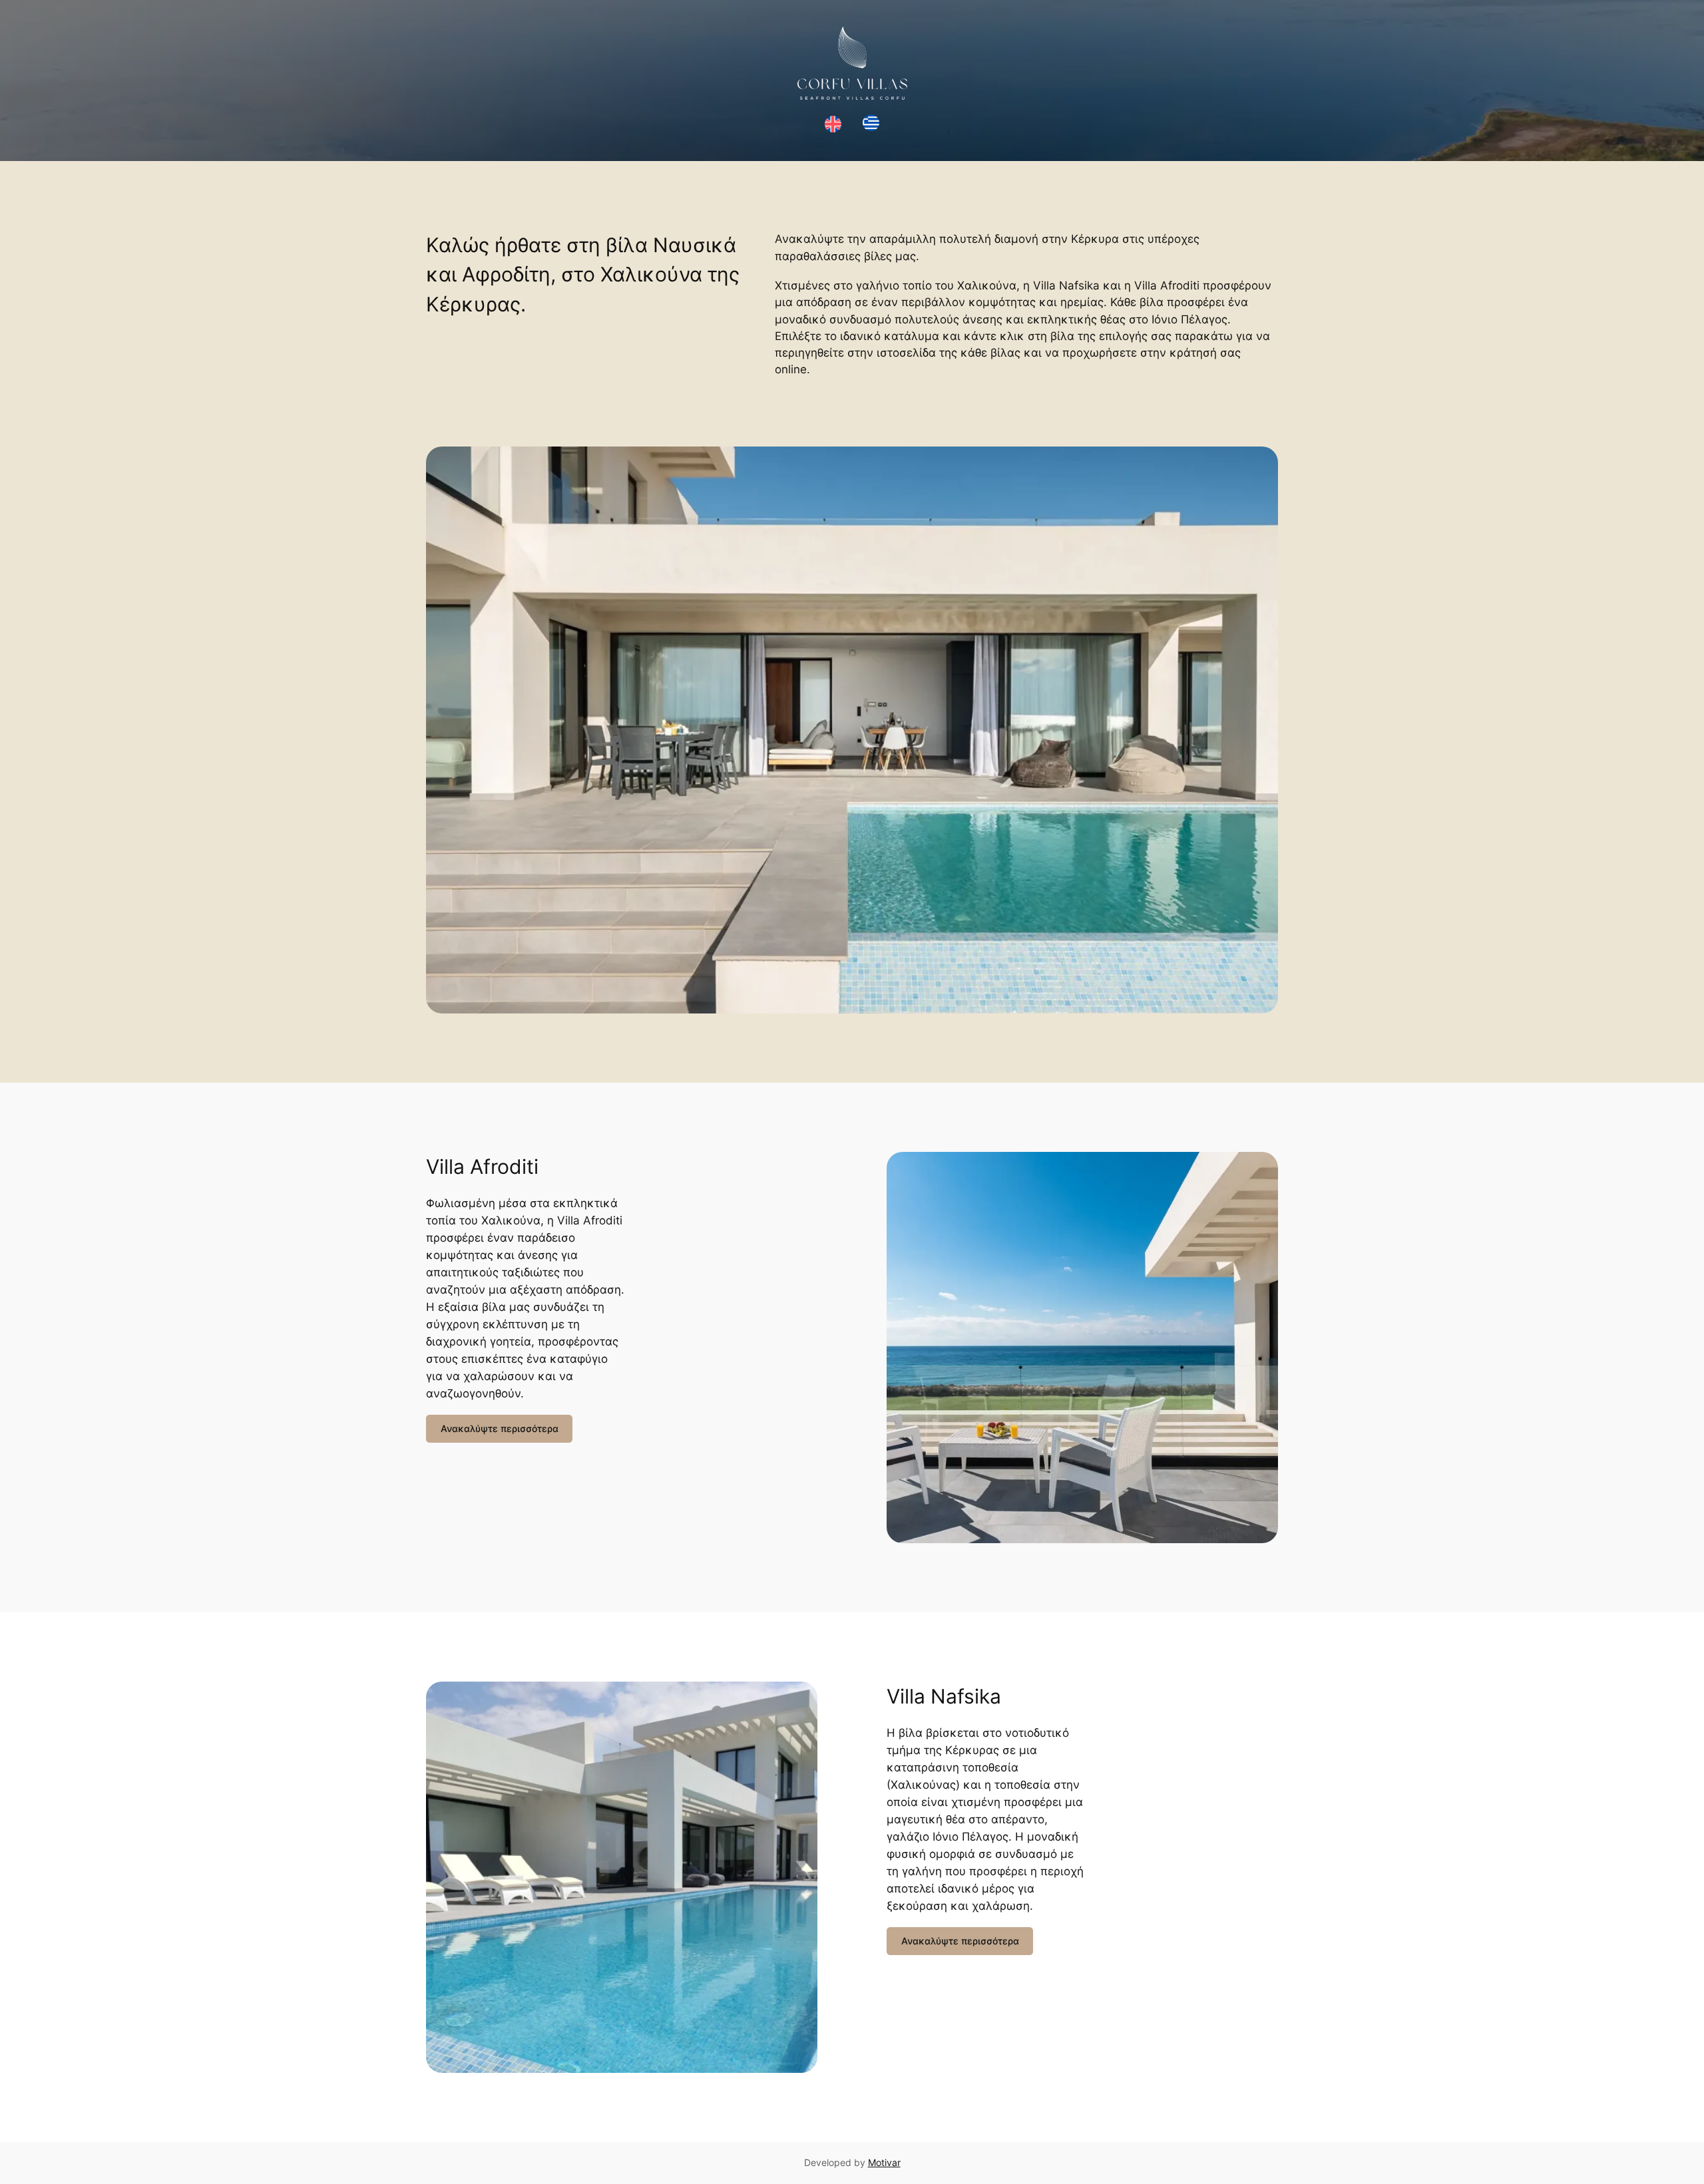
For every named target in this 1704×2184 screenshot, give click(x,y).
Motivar (884, 2162)
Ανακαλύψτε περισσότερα (500, 1428)
